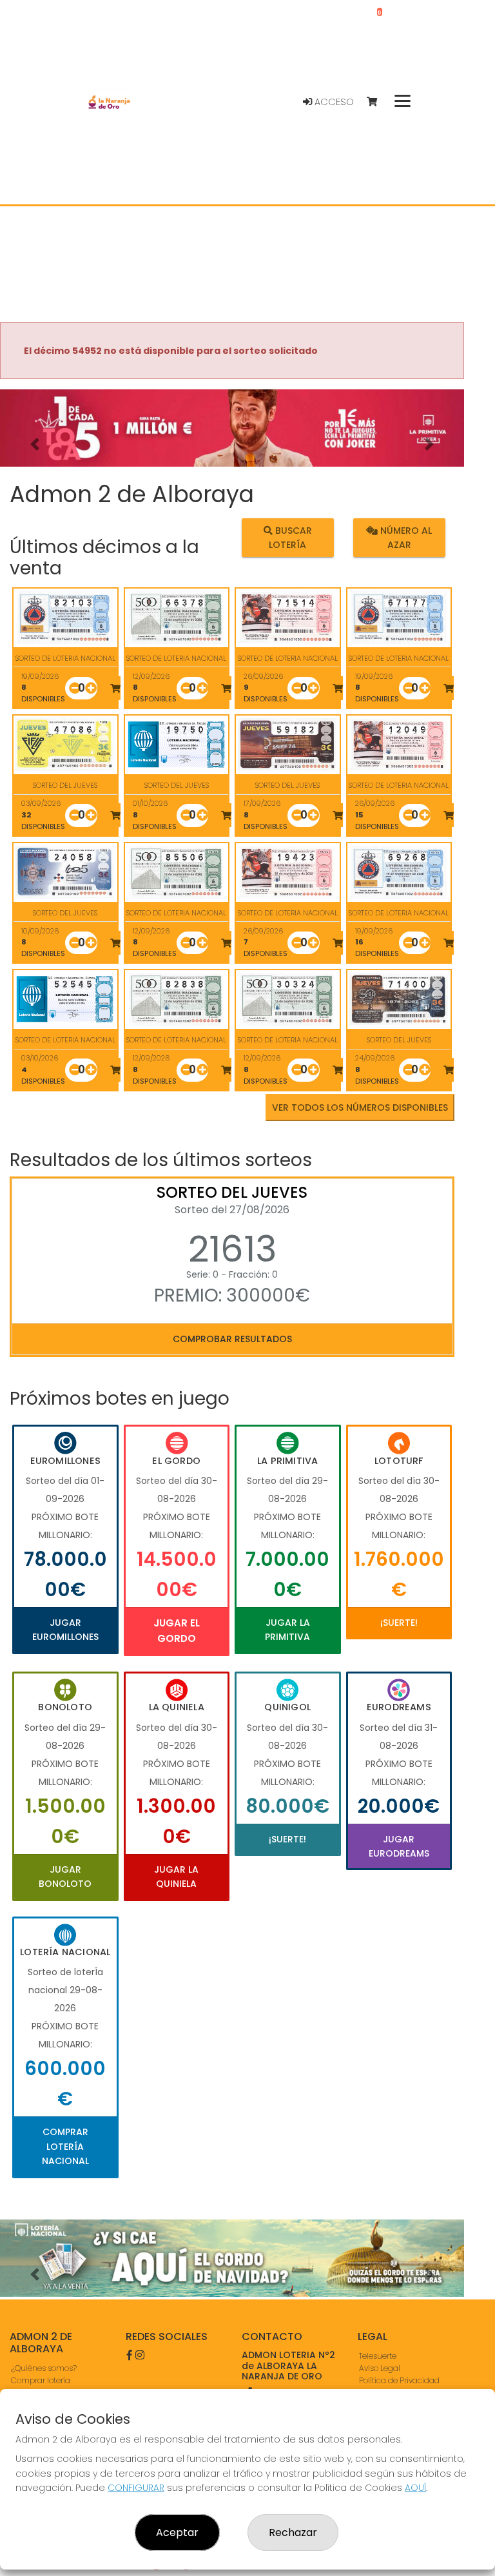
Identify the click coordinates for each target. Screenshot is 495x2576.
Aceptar (177, 2532)
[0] (378, 102)
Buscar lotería (290, 537)
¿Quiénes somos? (44, 2368)
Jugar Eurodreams (399, 1846)
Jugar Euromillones (65, 1630)
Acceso (333, 102)
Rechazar (293, 2532)
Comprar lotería (41, 2380)
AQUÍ (415, 2488)
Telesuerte (378, 2356)
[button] (35, 444)
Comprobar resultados (232, 1339)
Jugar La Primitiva (287, 1630)
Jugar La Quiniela (176, 1877)
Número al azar (405, 537)
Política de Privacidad (399, 2380)
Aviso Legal (380, 2368)
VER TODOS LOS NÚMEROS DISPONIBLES (360, 1107)
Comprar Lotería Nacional (65, 2146)
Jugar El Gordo (177, 1631)
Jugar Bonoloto (65, 1877)
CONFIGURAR (136, 2488)
